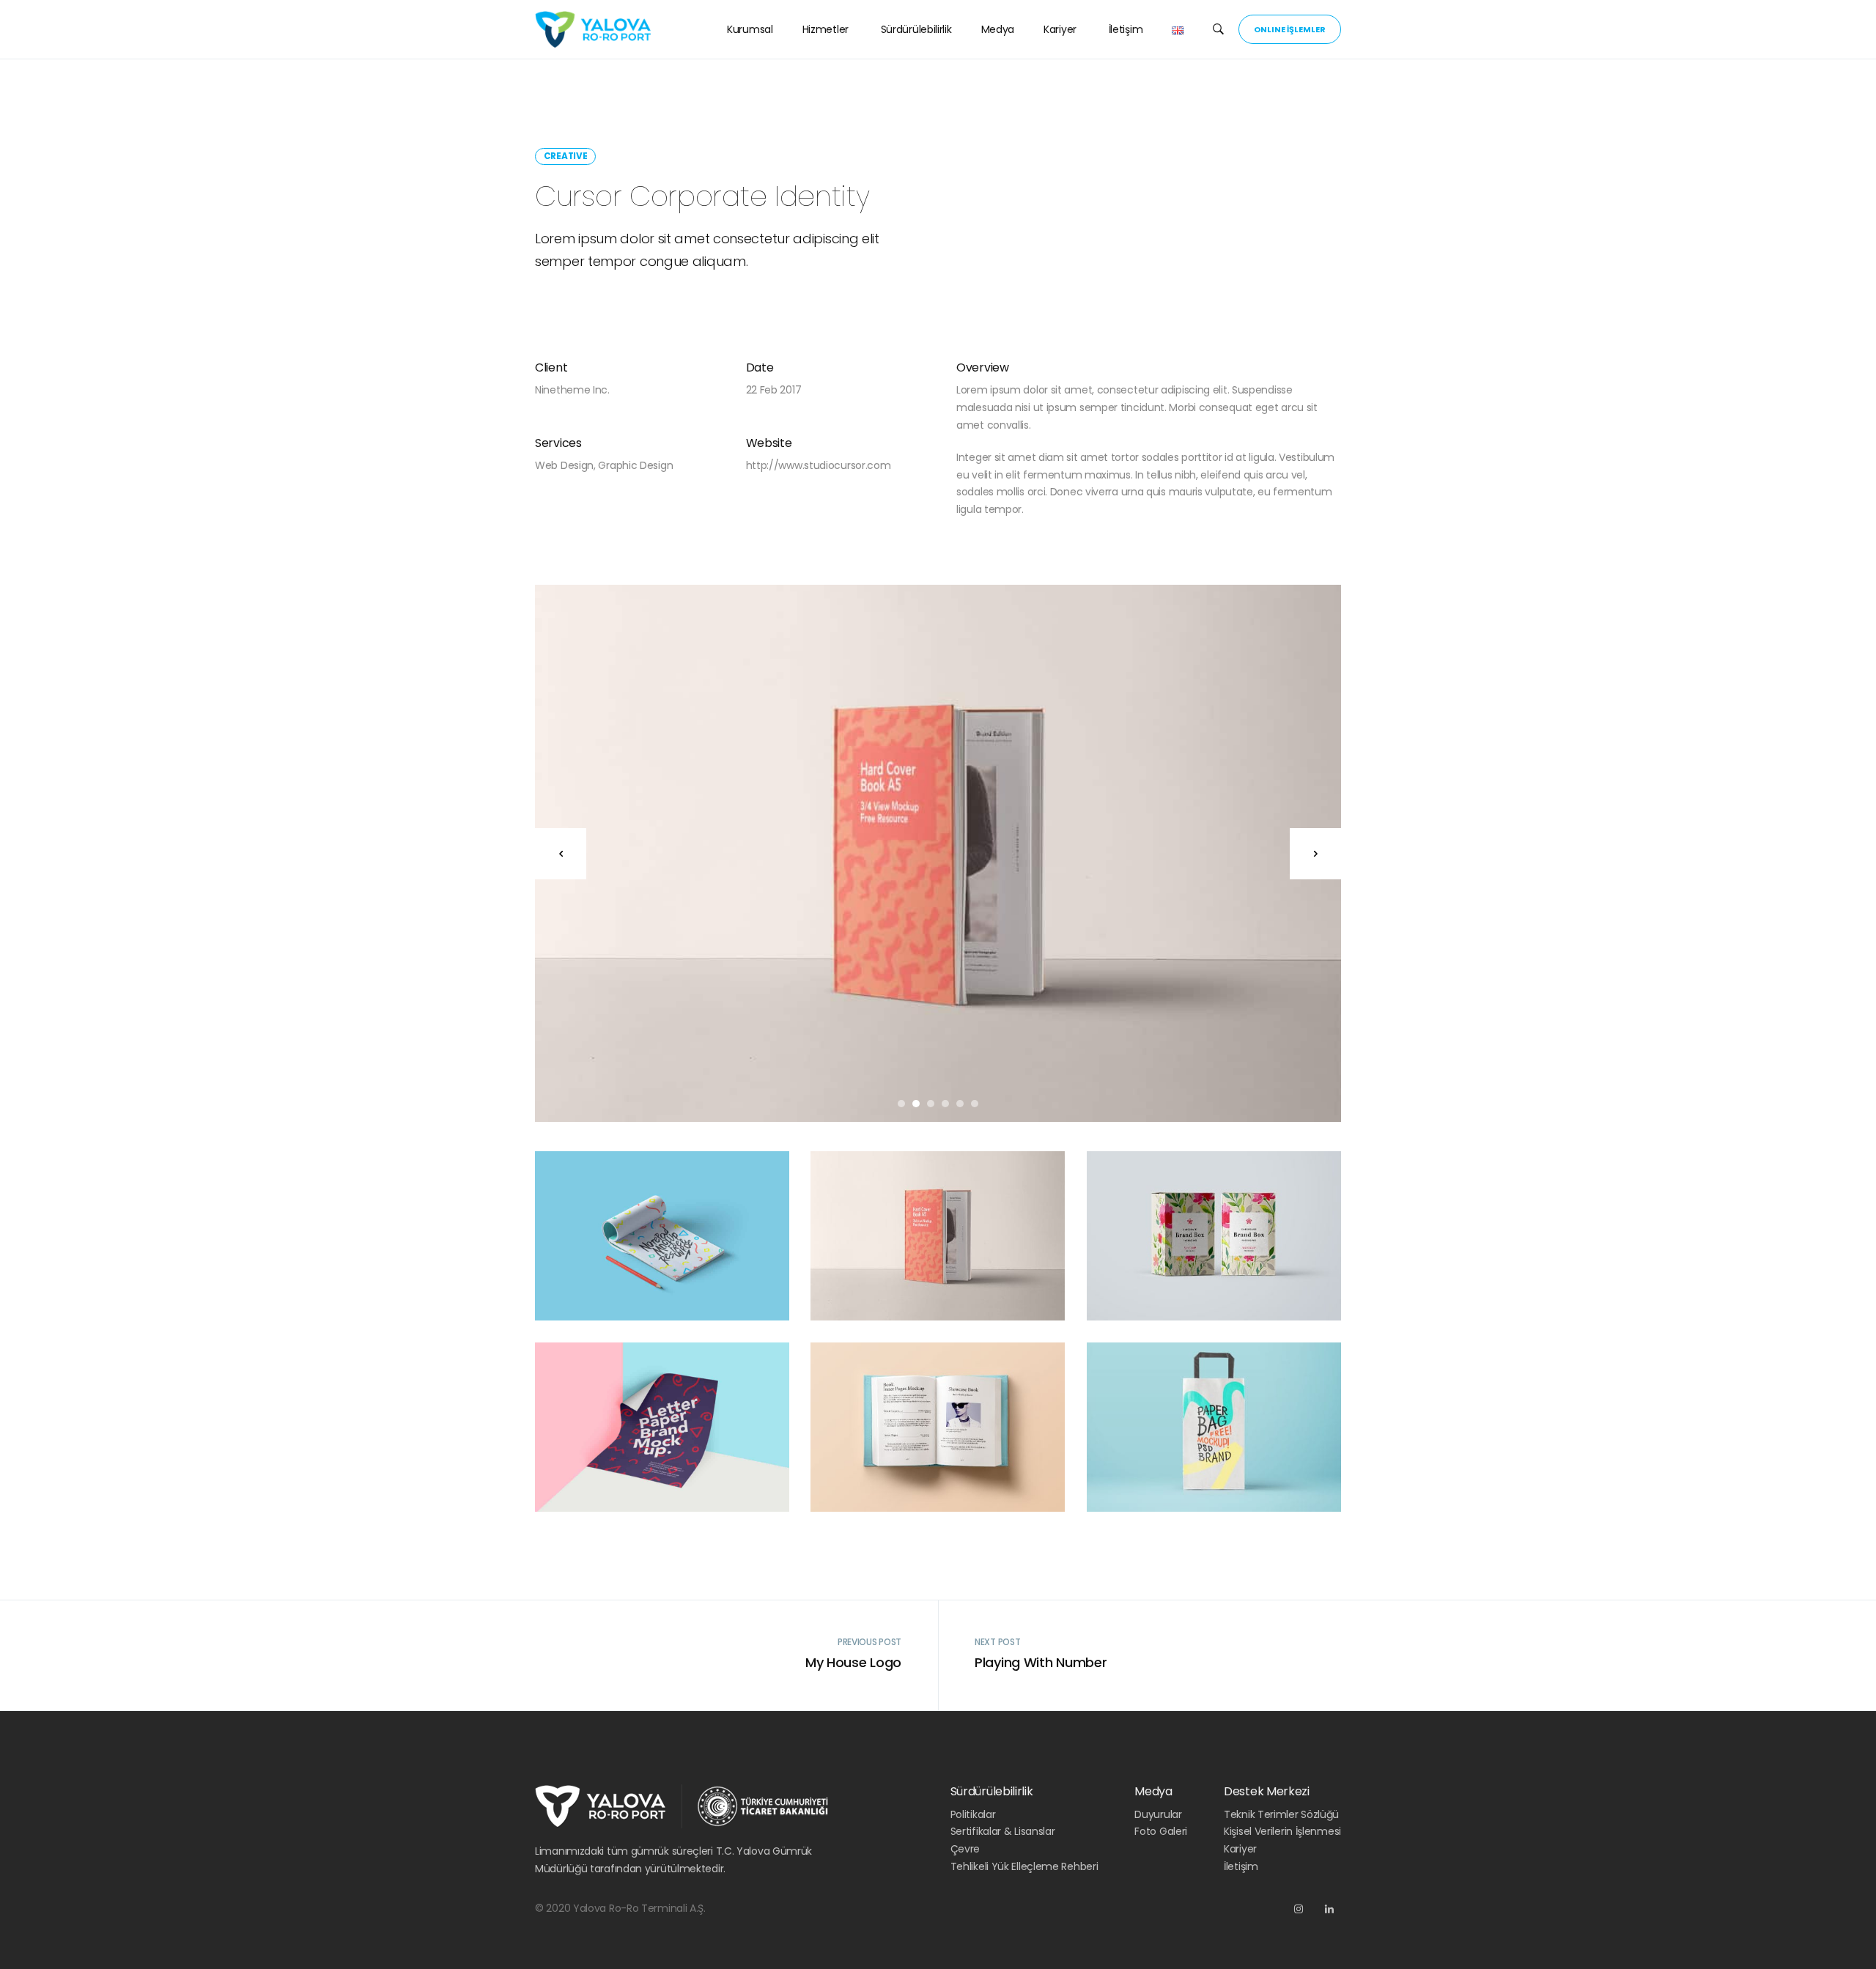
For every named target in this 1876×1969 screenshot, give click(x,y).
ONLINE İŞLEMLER (1290, 29)
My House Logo (853, 1662)
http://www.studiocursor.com (819, 465)
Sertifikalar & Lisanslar (1003, 1831)
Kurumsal (750, 29)
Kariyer (1060, 29)
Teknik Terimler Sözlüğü (1281, 1814)
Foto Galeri (1161, 1831)
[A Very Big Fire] (938, 853)
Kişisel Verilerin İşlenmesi (1282, 1831)
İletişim (1124, 29)
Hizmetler (826, 29)
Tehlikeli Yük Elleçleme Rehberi (1024, 1866)
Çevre (965, 1849)
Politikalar (973, 1814)
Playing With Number (1041, 1662)
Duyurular (1158, 1814)
